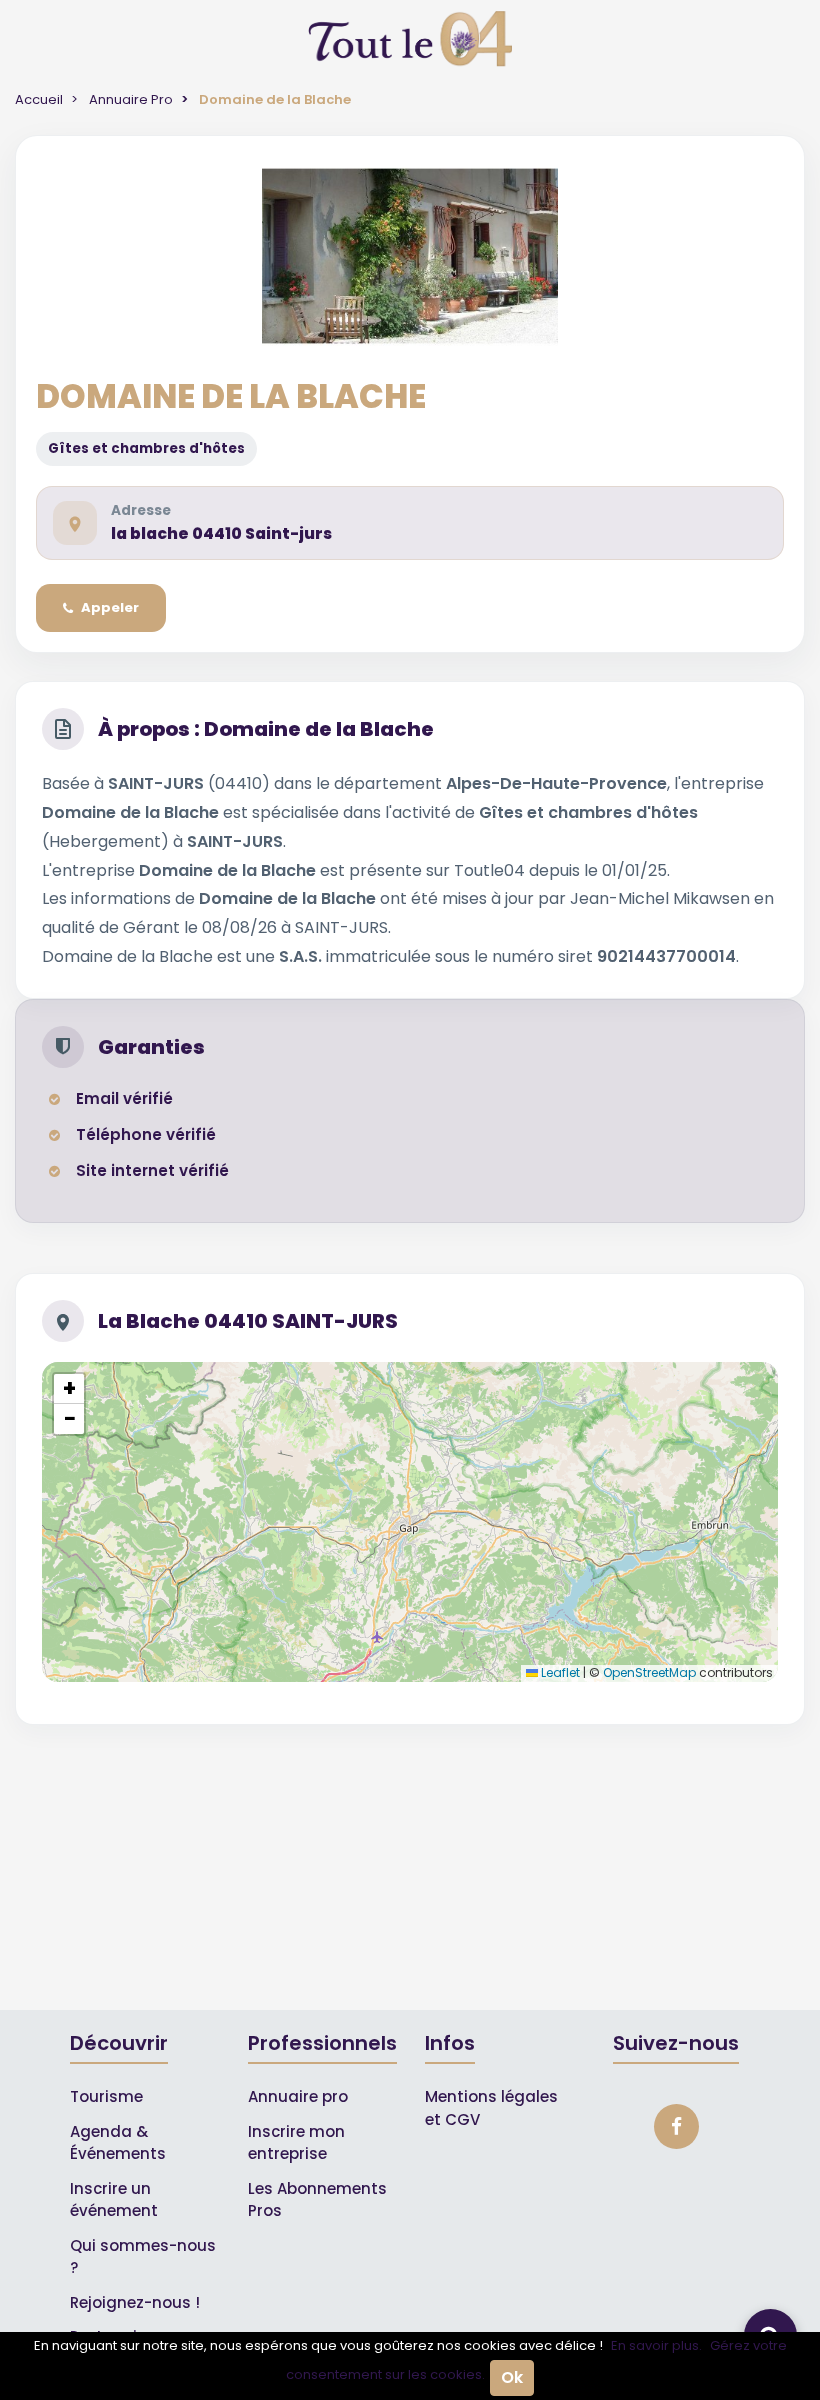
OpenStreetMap (649, 1672)
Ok (512, 2377)
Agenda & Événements (118, 2143)
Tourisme (106, 2096)
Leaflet (559, 1672)
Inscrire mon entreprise (296, 2143)
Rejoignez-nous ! (135, 2302)
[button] (69, 1389)
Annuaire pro (298, 2096)
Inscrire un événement (114, 2200)
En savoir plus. (656, 2345)
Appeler (110, 607)
